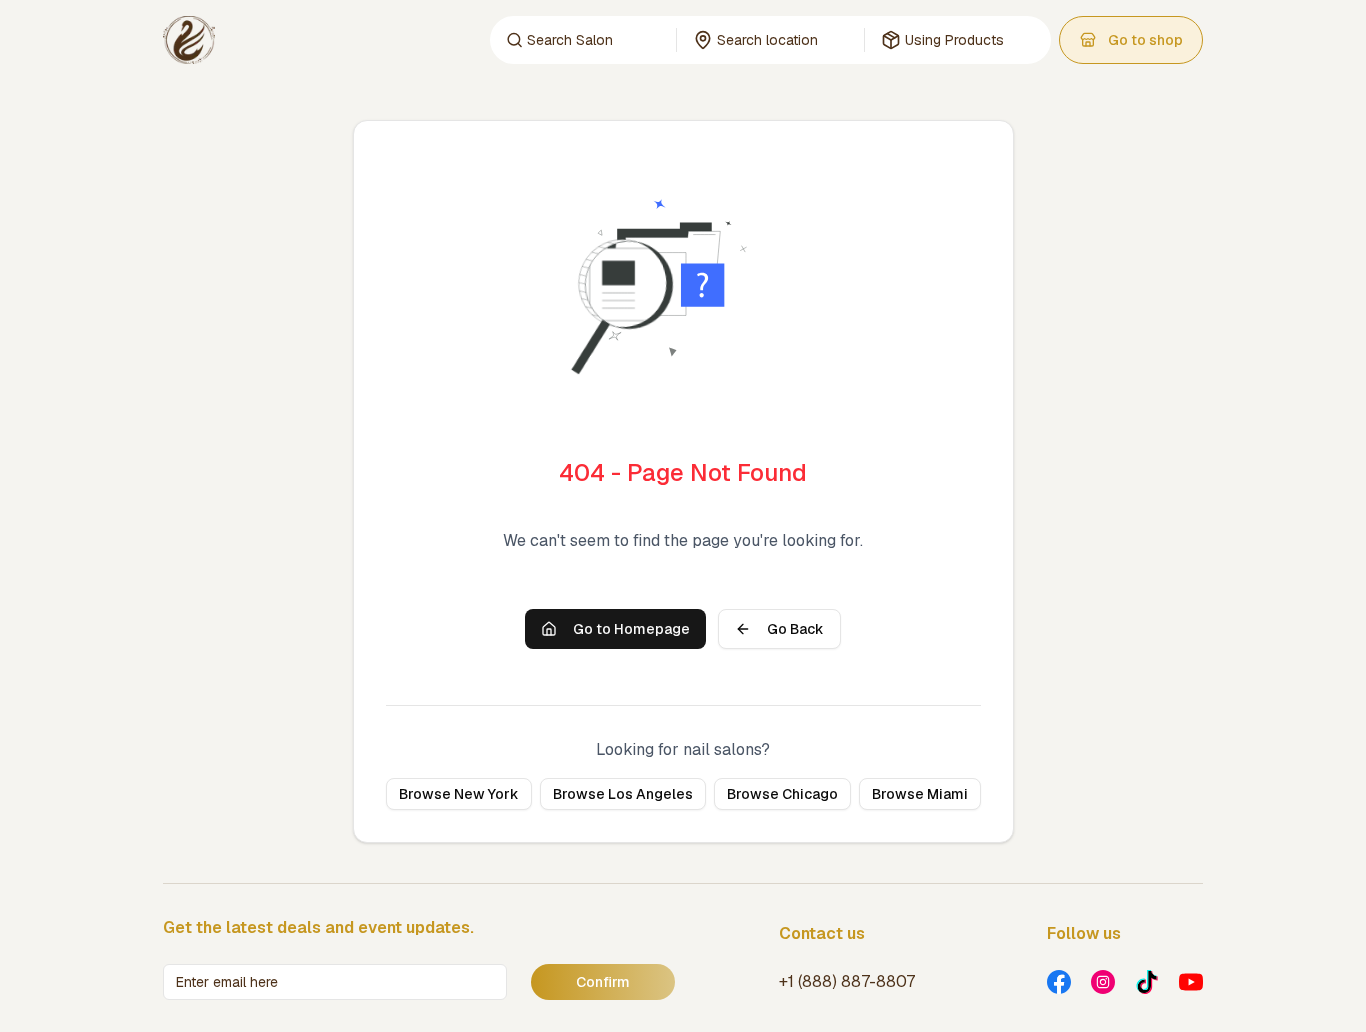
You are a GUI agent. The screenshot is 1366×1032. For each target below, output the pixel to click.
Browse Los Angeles (623, 794)
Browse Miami (920, 794)
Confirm (603, 982)
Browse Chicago (782, 794)
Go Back (795, 629)
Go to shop (1145, 40)
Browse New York (459, 794)
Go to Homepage (631, 629)
